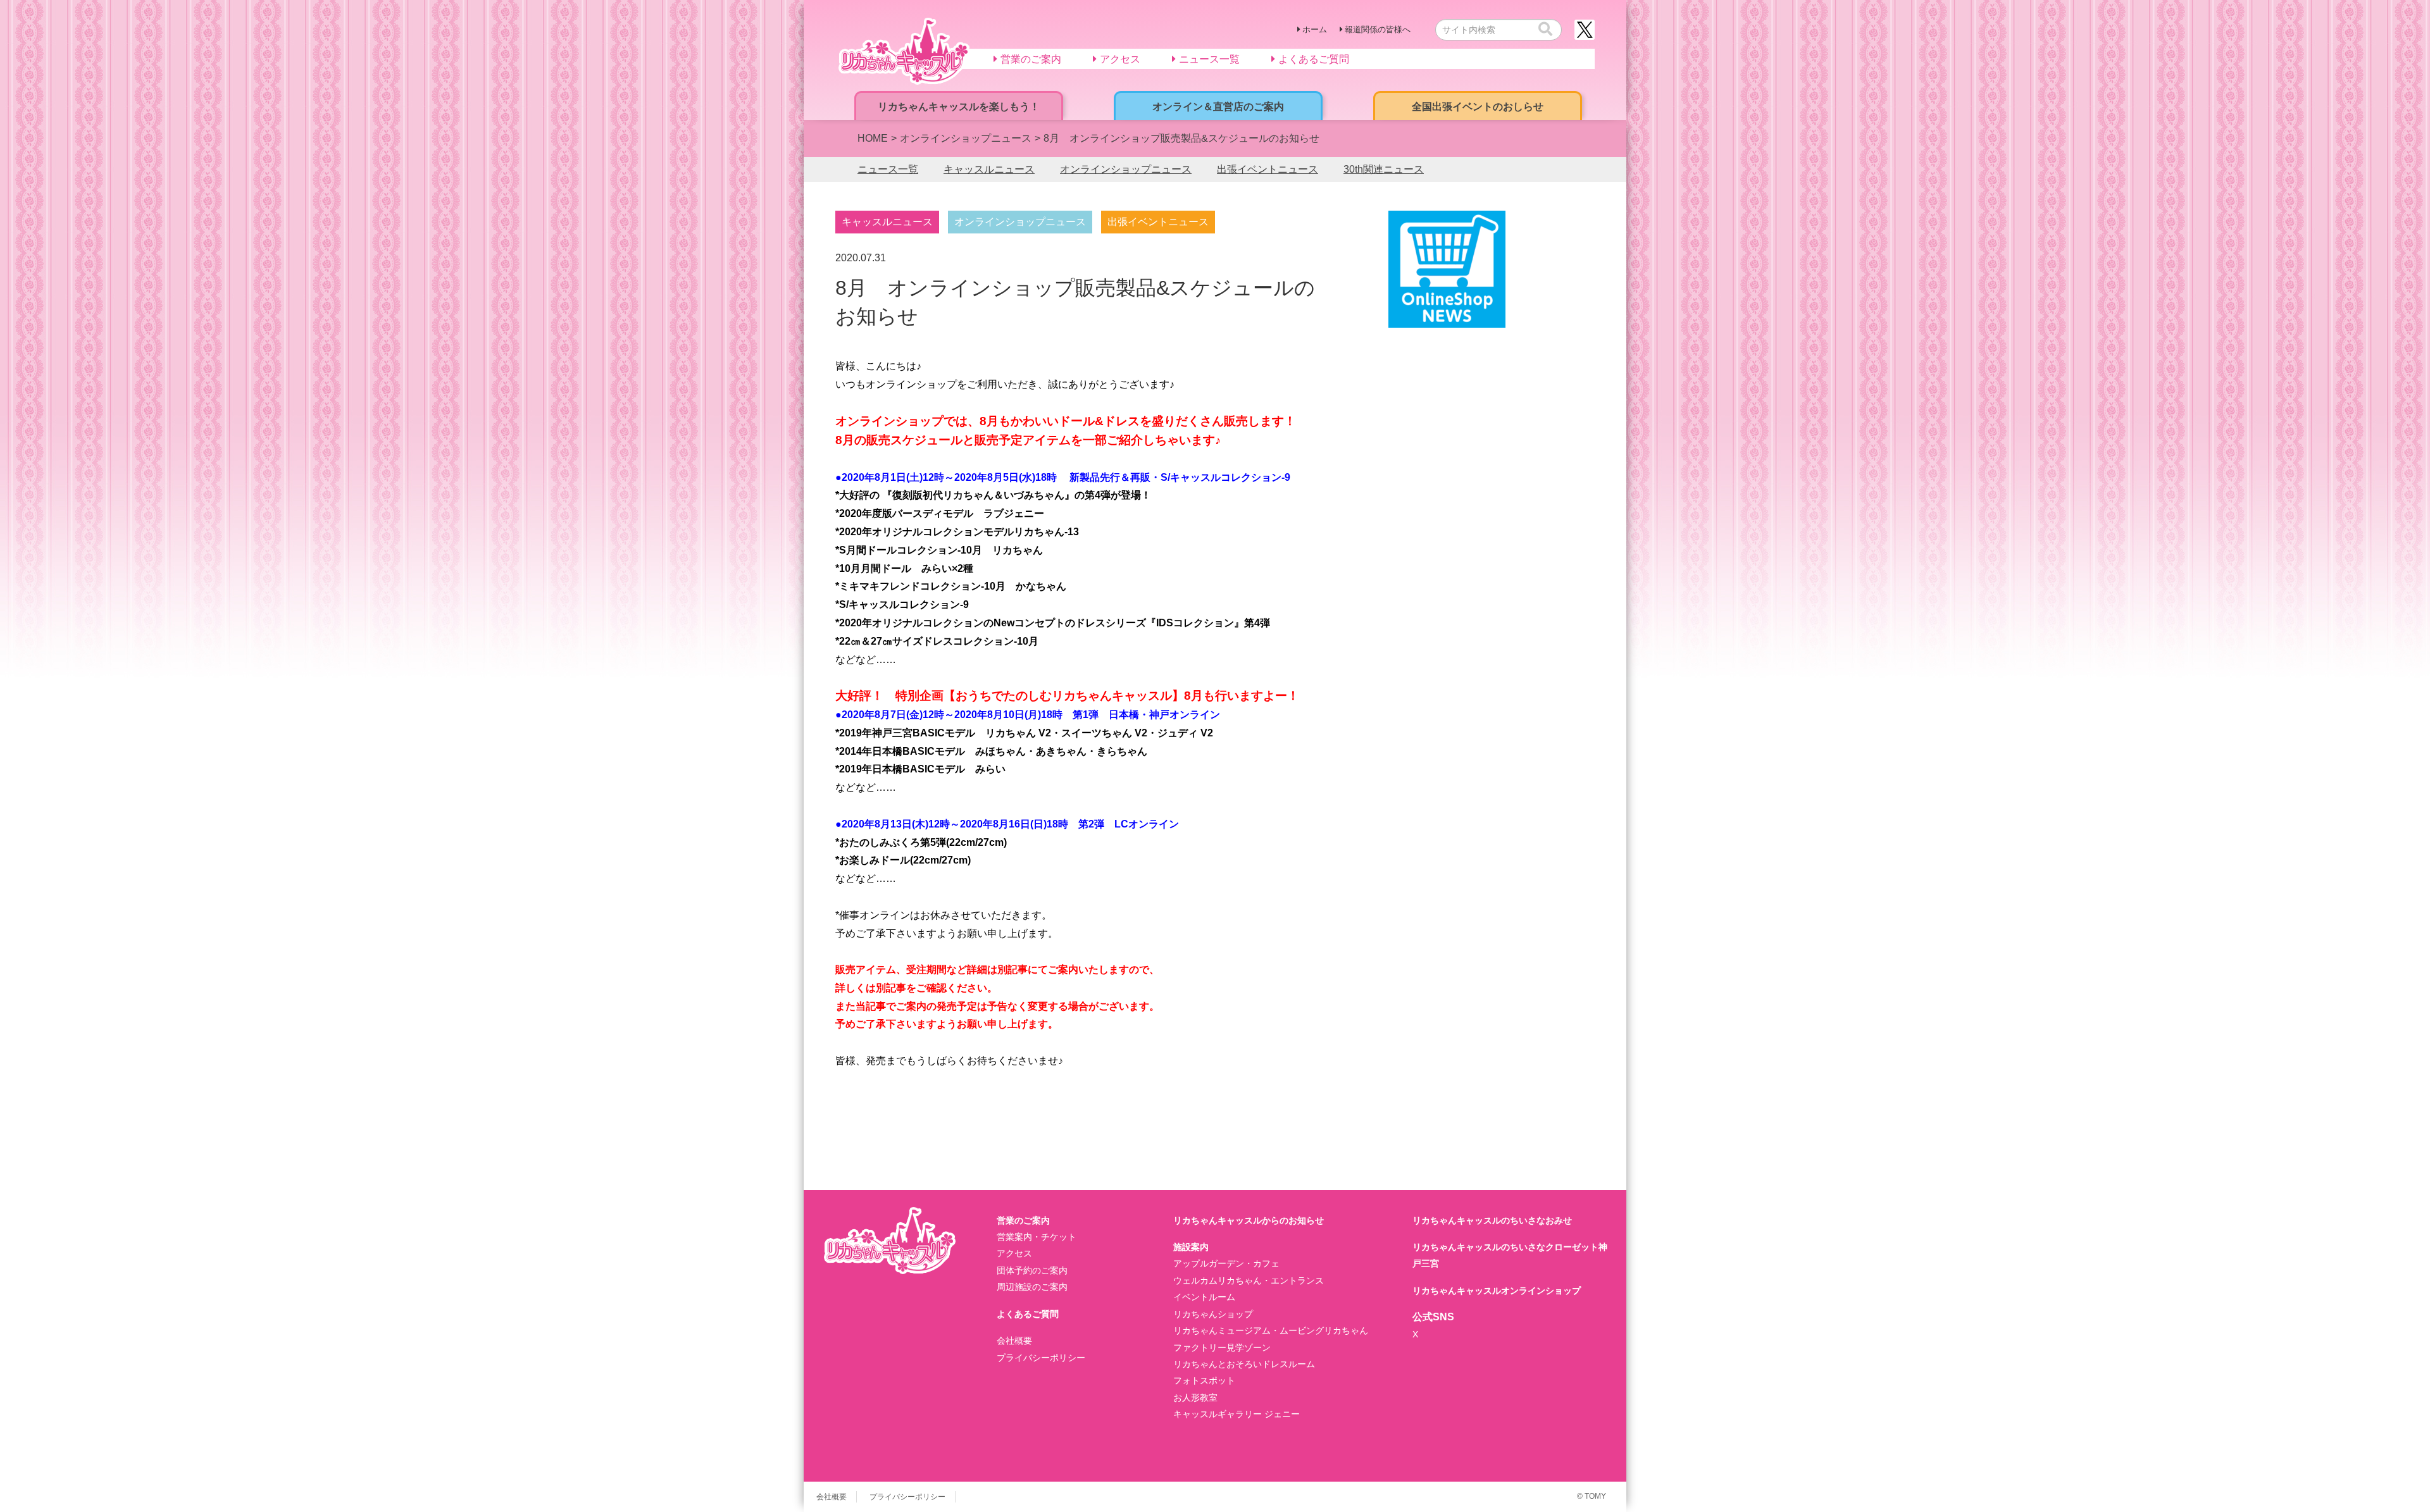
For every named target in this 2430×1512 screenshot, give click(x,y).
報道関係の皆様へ (1378, 29)
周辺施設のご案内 (1032, 1287)
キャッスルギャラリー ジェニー (1237, 1414)
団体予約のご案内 (1032, 1270)
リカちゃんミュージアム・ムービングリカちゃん (1271, 1330)
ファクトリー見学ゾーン (1222, 1348)
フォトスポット (1204, 1380)
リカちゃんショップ (1213, 1314)
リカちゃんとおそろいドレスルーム (1244, 1364)
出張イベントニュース (1268, 169)
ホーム (1315, 29)
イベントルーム (1204, 1297)
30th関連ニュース (1384, 169)
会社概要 (1014, 1341)
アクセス (1014, 1253)
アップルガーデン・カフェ (1226, 1263)
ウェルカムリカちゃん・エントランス (1249, 1280)
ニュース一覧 (888, 169)
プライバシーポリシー (1041, 1358)
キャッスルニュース (989, 169)
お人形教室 (1195, 1397)
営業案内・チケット (1037, 1237)
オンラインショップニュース (1126, 169)
